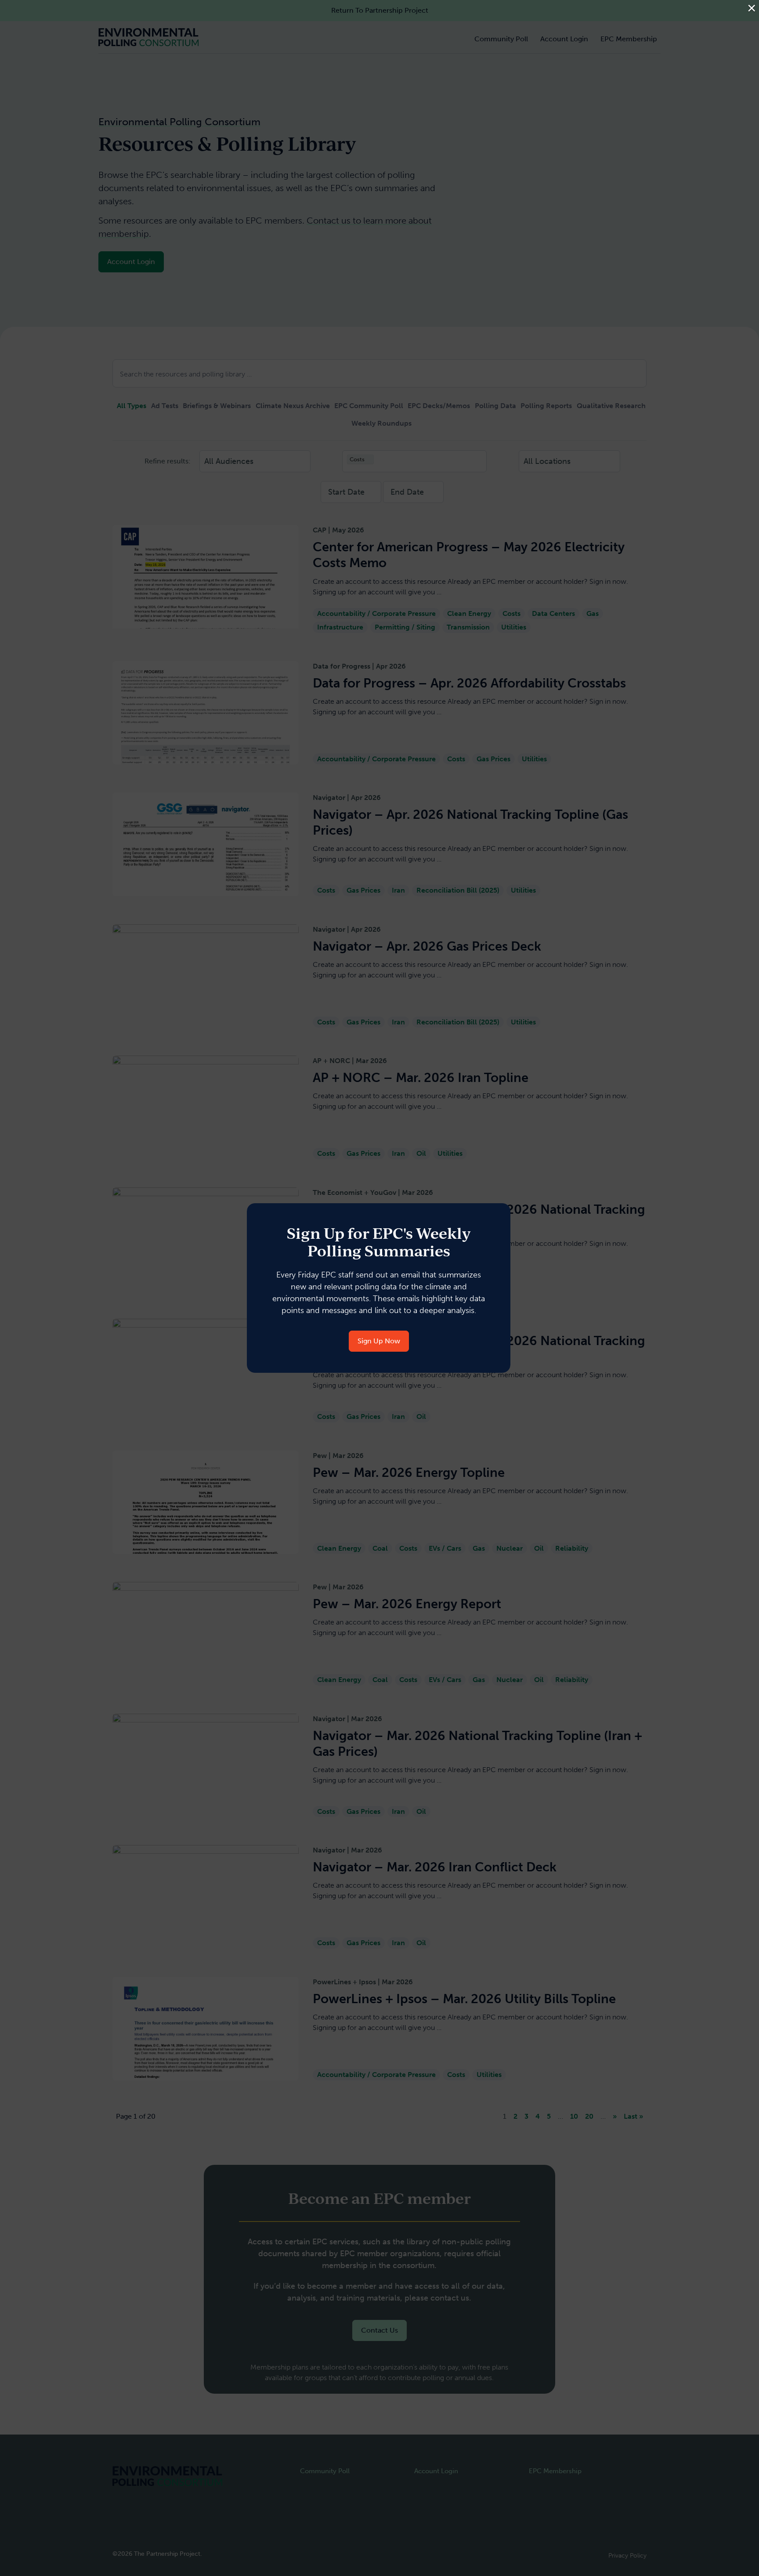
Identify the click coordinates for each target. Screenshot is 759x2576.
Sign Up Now (379, 1341)
